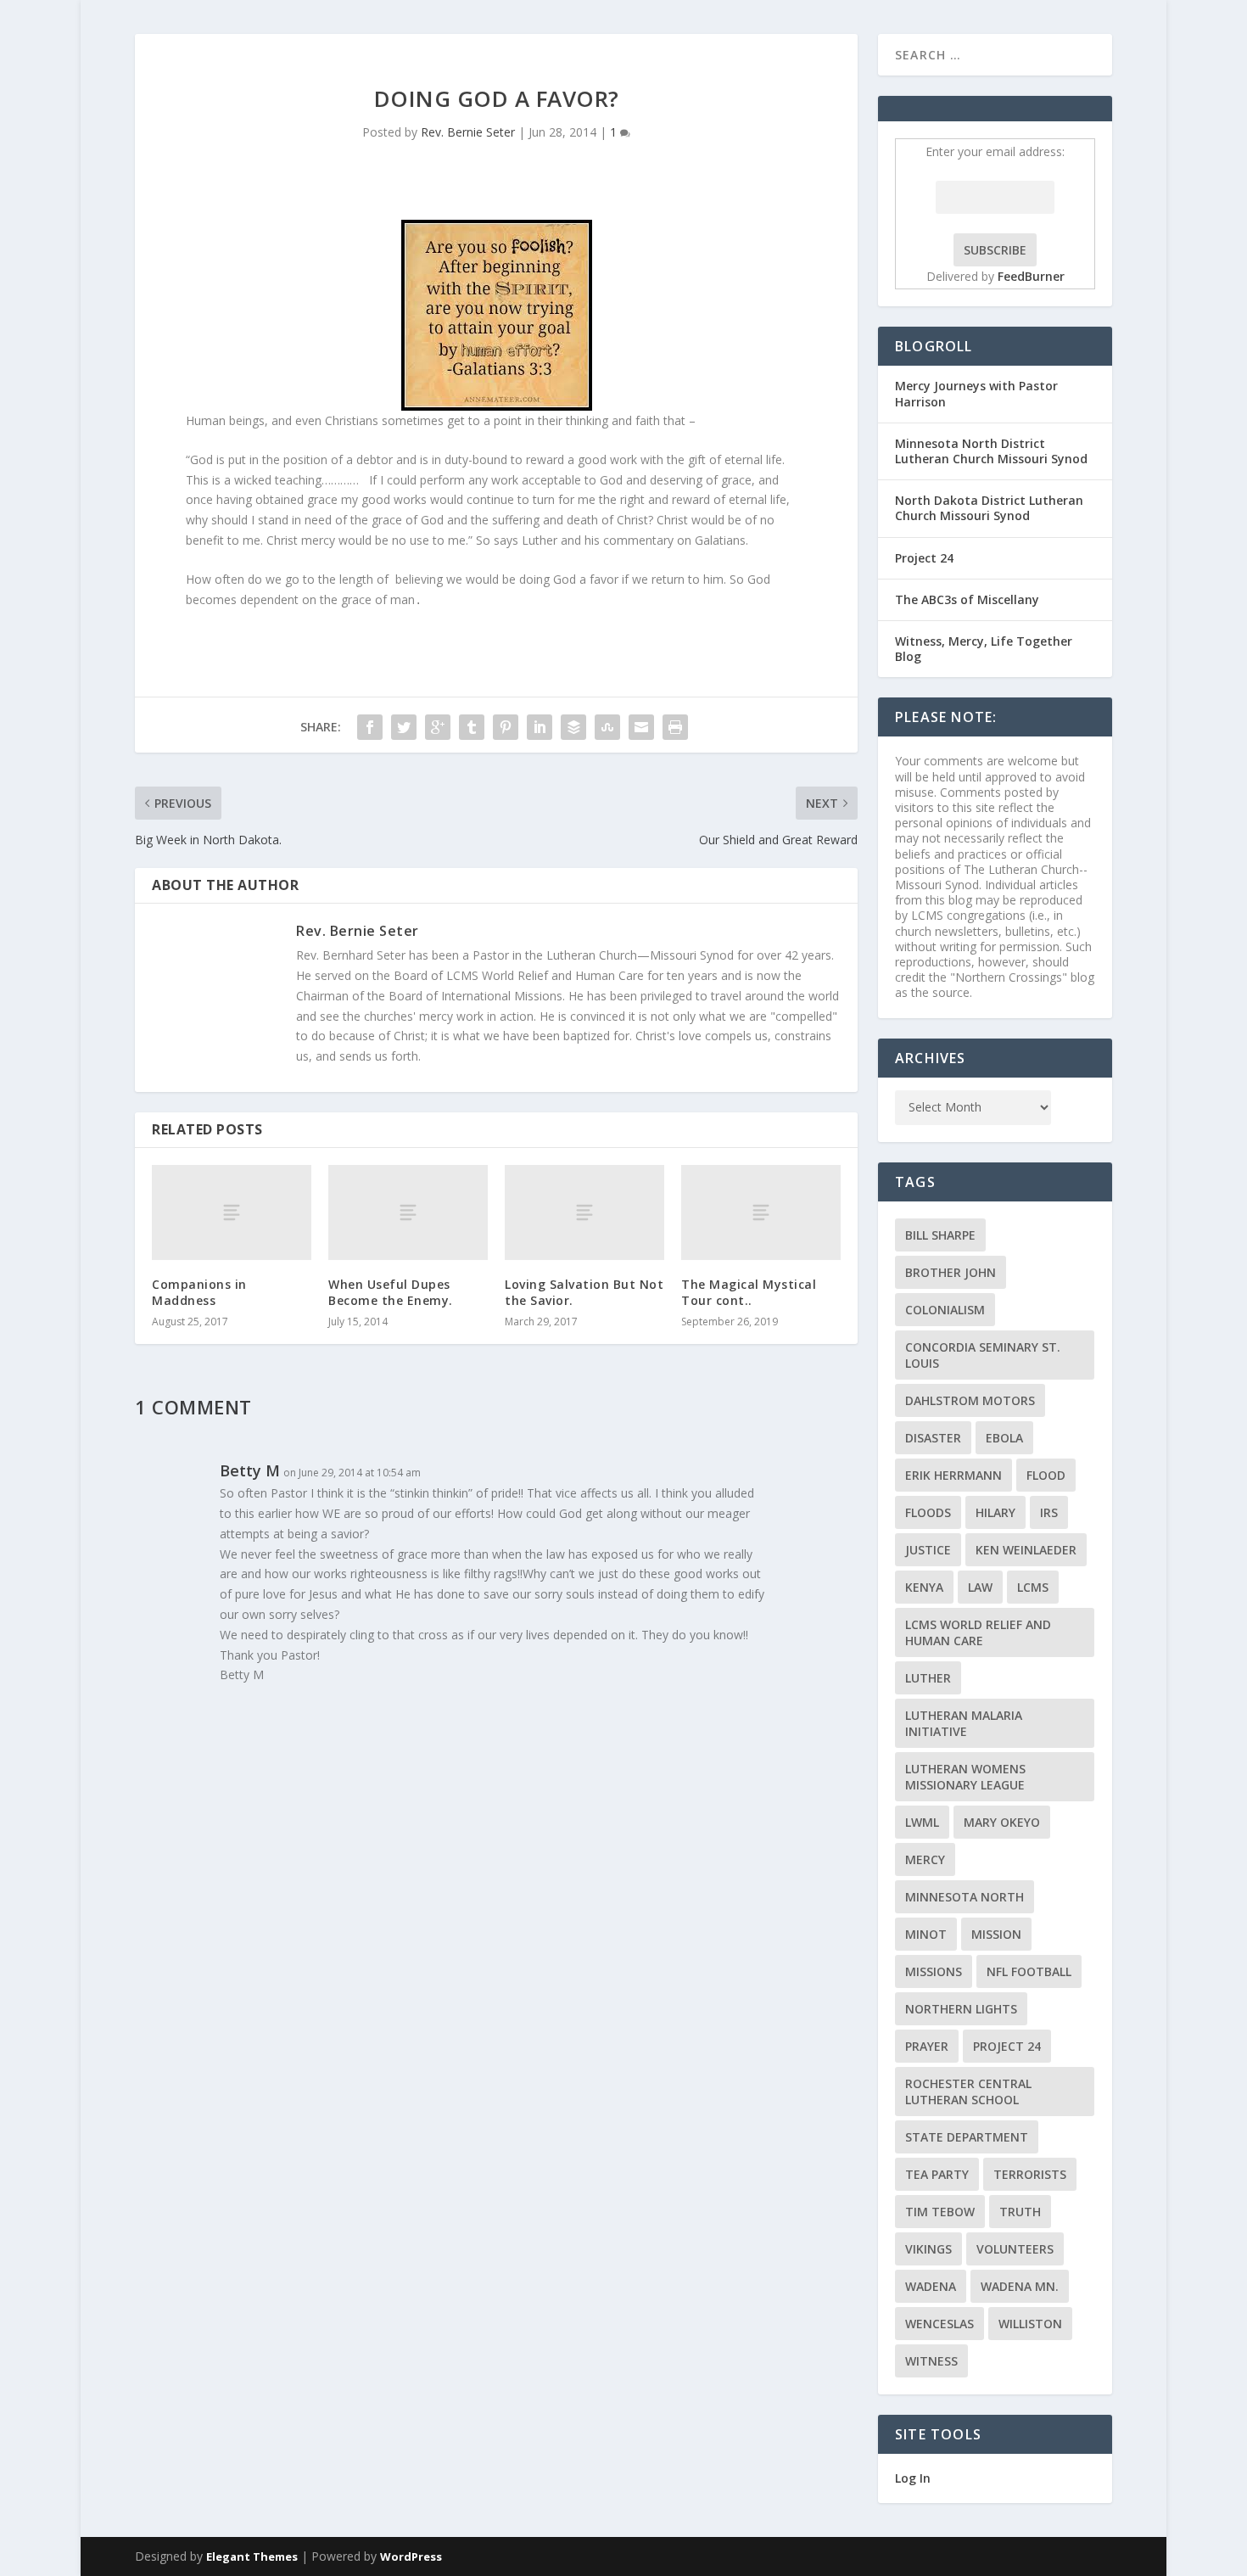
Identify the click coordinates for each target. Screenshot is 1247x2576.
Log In (913, 2478)
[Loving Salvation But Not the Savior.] (584, 1213)
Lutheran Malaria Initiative (964, 1723)
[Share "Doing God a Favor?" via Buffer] (573, 727)
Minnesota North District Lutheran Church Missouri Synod (991, 451)
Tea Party (937, 2174)
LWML (922, 1822)
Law (980, 1587)
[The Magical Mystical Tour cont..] (761, 1213)
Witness (931, 2361)
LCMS (1033, 1587)
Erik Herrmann (953, 1475)
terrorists (1030, 2174)
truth (1020, 2212)
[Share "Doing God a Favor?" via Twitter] (404, 727)
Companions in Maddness (199, 1292)
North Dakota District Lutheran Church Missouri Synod (989, 508)
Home (1139, 54)
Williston (1030, 2324)
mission (996, 1934)
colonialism (945, 1310)
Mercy (925, 1859)
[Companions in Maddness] (232, 1213)
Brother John (951, 1272)
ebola (1004, 1438)
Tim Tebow (940, 2212)
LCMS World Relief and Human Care (978, 1632)
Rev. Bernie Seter (468, 132)
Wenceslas (939, 2324)
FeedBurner (1031, 276)
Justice (928, 1550)
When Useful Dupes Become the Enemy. (391, 1292)
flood (1046, 1475)
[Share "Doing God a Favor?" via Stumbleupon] (607, 727)
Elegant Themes (252, 2556)
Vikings (928, 2249)
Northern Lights (961, 2009)
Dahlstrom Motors (970, 1400)
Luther (928, 1678)
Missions (934, 1971)
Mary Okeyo (1002, 1822)
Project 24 (924, 558)
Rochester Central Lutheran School (968, 2092)
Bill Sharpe (940, 1235)
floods (928, 1512)
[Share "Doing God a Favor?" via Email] (641, 727)
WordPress (411, 2556)
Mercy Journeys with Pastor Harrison (976, 393)
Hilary (995, 1512)
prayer (927, 2046)
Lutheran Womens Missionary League (965, 1777)
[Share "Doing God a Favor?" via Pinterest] (506, 727)
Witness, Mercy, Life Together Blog (984, 649)
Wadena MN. (1020, 2286)
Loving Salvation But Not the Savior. (584, 1292)
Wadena (931, 2286)
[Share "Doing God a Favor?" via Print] (675, 727)
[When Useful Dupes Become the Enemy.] (408, 1213)
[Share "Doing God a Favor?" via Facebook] (370, 727)
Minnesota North (965, 1897)
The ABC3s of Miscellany (967, 599)
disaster (933, 1438)
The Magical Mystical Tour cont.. (749, 1292)
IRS (1049, 1512)
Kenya (924, 1587)
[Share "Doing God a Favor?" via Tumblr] (472, 727)
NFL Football (1029, 1971)
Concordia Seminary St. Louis (983, 1355)
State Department (967, 2137)
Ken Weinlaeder (1026, 1550)
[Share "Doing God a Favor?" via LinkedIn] (540, 727)
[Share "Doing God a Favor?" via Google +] (438, 727)
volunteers (1015, 2249)
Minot (926, 1934)
